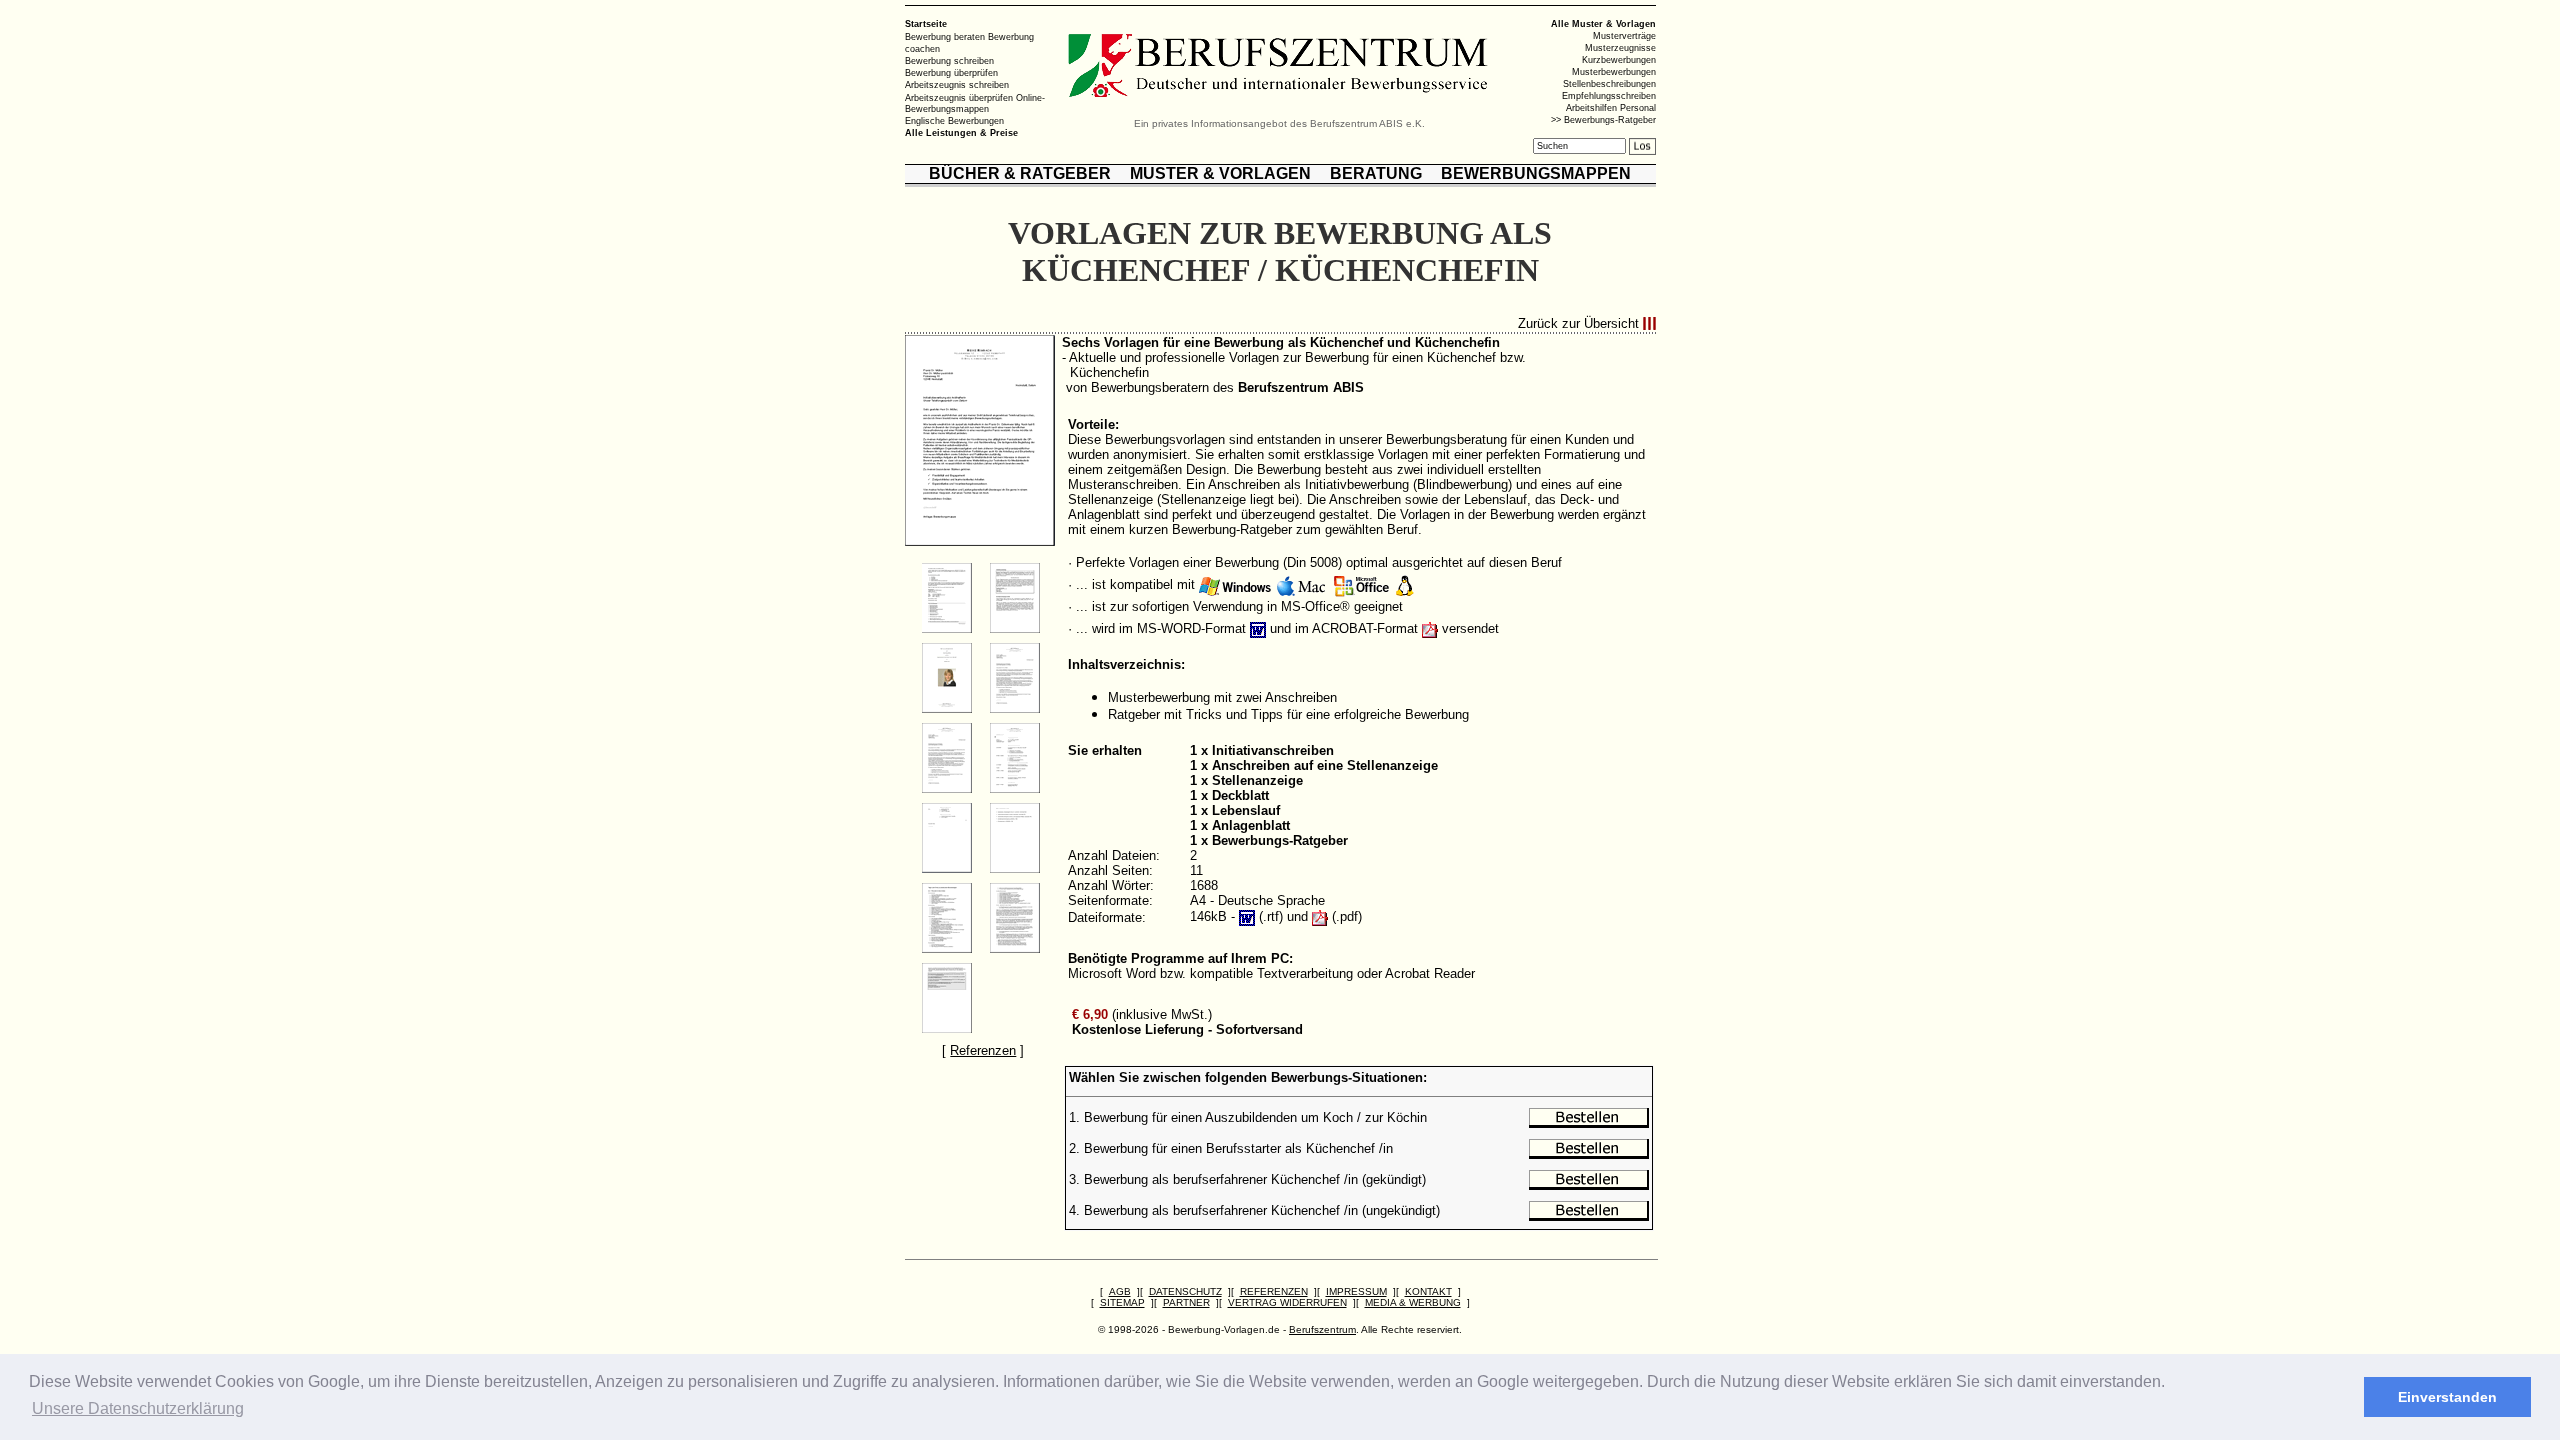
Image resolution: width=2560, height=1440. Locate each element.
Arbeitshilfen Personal (1611, 108)
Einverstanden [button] (2447, 1397)
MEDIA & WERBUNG (1413, 1302)
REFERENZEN (1274, 1291)
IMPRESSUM (1356, 1291)
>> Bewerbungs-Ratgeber (1603, 120)
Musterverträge (1624, 36)
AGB (1120, 1291)
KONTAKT (1428, 1291)
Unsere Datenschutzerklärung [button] (138, 1408)
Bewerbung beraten (945, 37)
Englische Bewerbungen (954, 121)
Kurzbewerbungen (1619, 60)
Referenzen (983, 1050)
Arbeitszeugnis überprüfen (959, 97)
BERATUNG (1376, 173)
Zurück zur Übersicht (1578, 323)
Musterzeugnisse (1620, 48)
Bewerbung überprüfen (951, 73)
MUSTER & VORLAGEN (1220, 173)
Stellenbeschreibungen (1609, 84)
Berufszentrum (1322, 1329)
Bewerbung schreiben (949, 61)
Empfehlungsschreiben (1609, 96)
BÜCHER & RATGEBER (1020, 173)
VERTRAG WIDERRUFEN (1287, 1302)
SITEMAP (1122, 1302)
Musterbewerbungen (1614, 72)
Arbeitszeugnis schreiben (957, 85)
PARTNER (1186, 1302)
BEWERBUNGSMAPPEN (1536, 173)
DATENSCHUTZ (1185, 1291)
